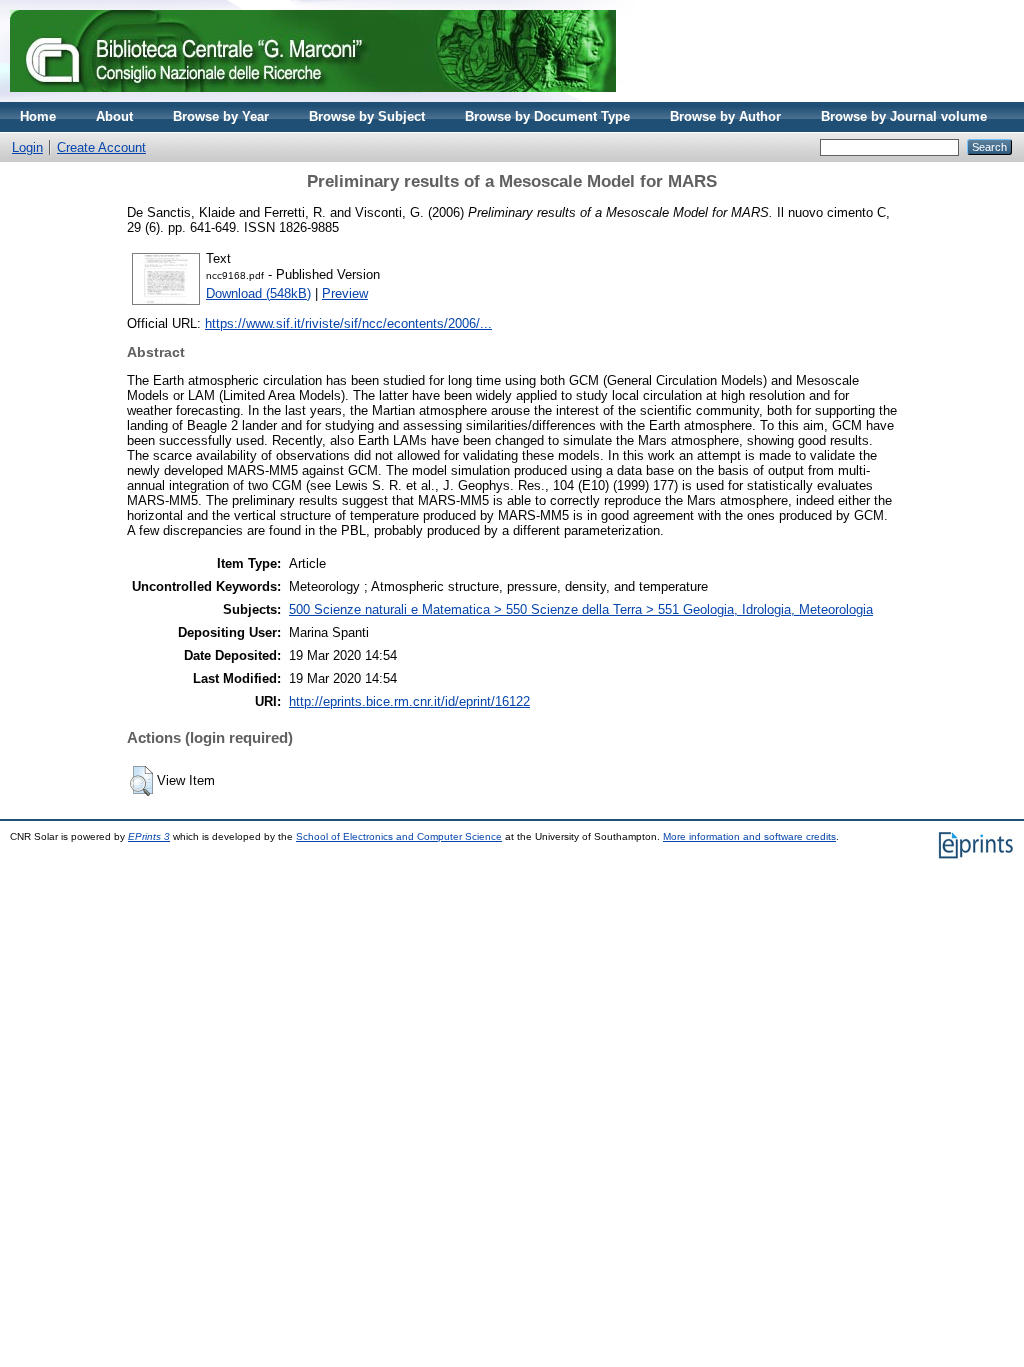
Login (27, 147)
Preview (345, 293)
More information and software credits (749, 836)
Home (38, 116)
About (114, 116)
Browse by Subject (367, 116)
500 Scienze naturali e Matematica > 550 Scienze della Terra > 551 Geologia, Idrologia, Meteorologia (581, 609)
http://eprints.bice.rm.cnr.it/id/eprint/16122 (409, 701)
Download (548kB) (258, 293)
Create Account (101, 147)
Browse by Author (725, 116)
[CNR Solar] (313, 97)
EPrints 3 (149, 836)
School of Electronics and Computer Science (399, 836)
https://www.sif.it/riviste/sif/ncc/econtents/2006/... (348, 323)
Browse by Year (221, 116)
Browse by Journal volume (904, 116)
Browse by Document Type (547, 116)
